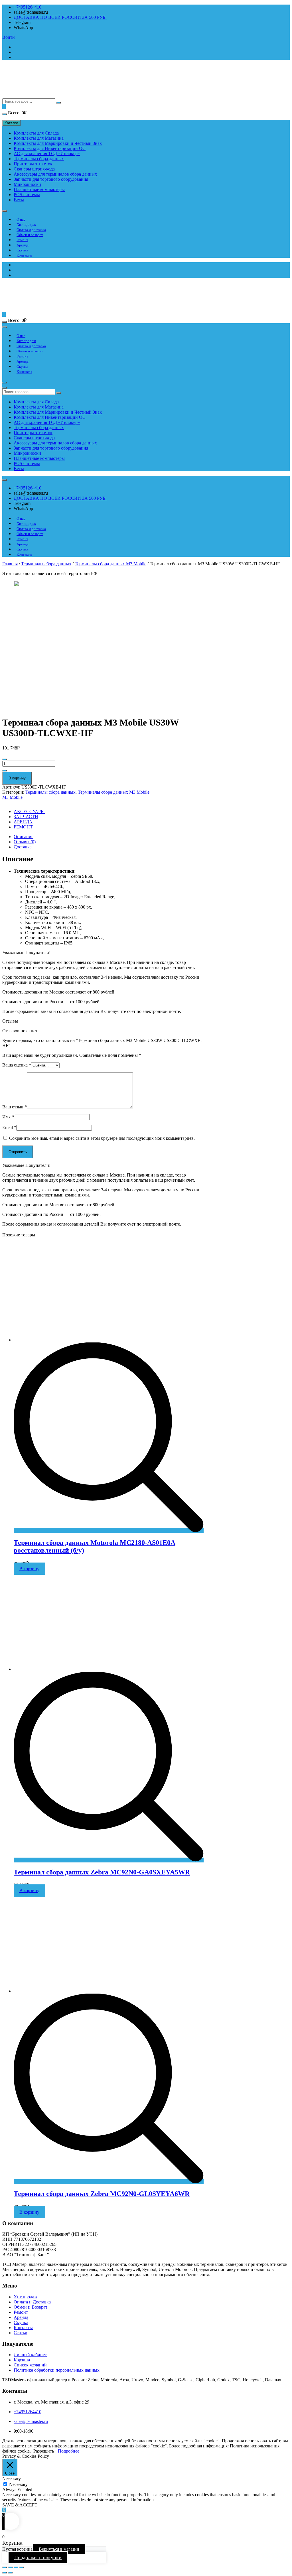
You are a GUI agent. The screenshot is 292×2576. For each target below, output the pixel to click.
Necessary (18, 2484)
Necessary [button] (12, 2479)
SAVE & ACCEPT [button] (20, 2505)
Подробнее (69, 2451)
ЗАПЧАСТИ (26, 817)
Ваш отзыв (15, 1107)
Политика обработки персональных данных (57, 2370)
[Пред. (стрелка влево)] (5, 2573)
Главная (10, 564)
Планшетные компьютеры (39, 189)
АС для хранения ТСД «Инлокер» (47, 154)
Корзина (22, 2360)
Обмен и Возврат (31, 2307)
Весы (19, 200)
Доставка (23, 847)
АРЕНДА (23, 822)
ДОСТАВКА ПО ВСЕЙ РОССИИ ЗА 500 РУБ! (60, 17)
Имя (8, 1117)
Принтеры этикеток (33, 164)
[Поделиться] (10, 2567)
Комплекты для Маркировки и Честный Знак (58, 143)
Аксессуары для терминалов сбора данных (55, 174)
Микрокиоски (27, 184)
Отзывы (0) (25, 842)
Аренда (23, 245)
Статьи (21, 2333)
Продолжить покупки (38, 2557)
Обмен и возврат (30, 235)
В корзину (17, 778)
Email (9, 1127)
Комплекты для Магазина (39, 138)
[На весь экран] (16, 2567)
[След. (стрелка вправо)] (10, 2573)
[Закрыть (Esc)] (5, 2567)
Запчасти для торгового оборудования (51, 179)
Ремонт (22, 240)
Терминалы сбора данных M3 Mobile (110, 564)
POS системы (27, 195)
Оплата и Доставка (32, 2302)
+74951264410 (28, 7)
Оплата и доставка (31, 230)
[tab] (109, 837)
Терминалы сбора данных (39, 159)
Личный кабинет (30, 2355)
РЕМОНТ (23, 827)
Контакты (24, 255)
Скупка (22, 250)
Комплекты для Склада (36, 133)
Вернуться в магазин (59, 2549)
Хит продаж (26, 225)
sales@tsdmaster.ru (31, 2421)
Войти (9, 37)
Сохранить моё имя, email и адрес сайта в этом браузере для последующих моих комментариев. (102, 1138)
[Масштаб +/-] (22, 2567)
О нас (21, 219)
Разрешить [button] (44, 2451)
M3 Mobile (12, 797)
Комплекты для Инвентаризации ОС (50, 148)
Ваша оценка (17, 1065)
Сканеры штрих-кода (34, 169)
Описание (24, 837)
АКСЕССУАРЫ (29, 811)
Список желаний (30, 2365)
